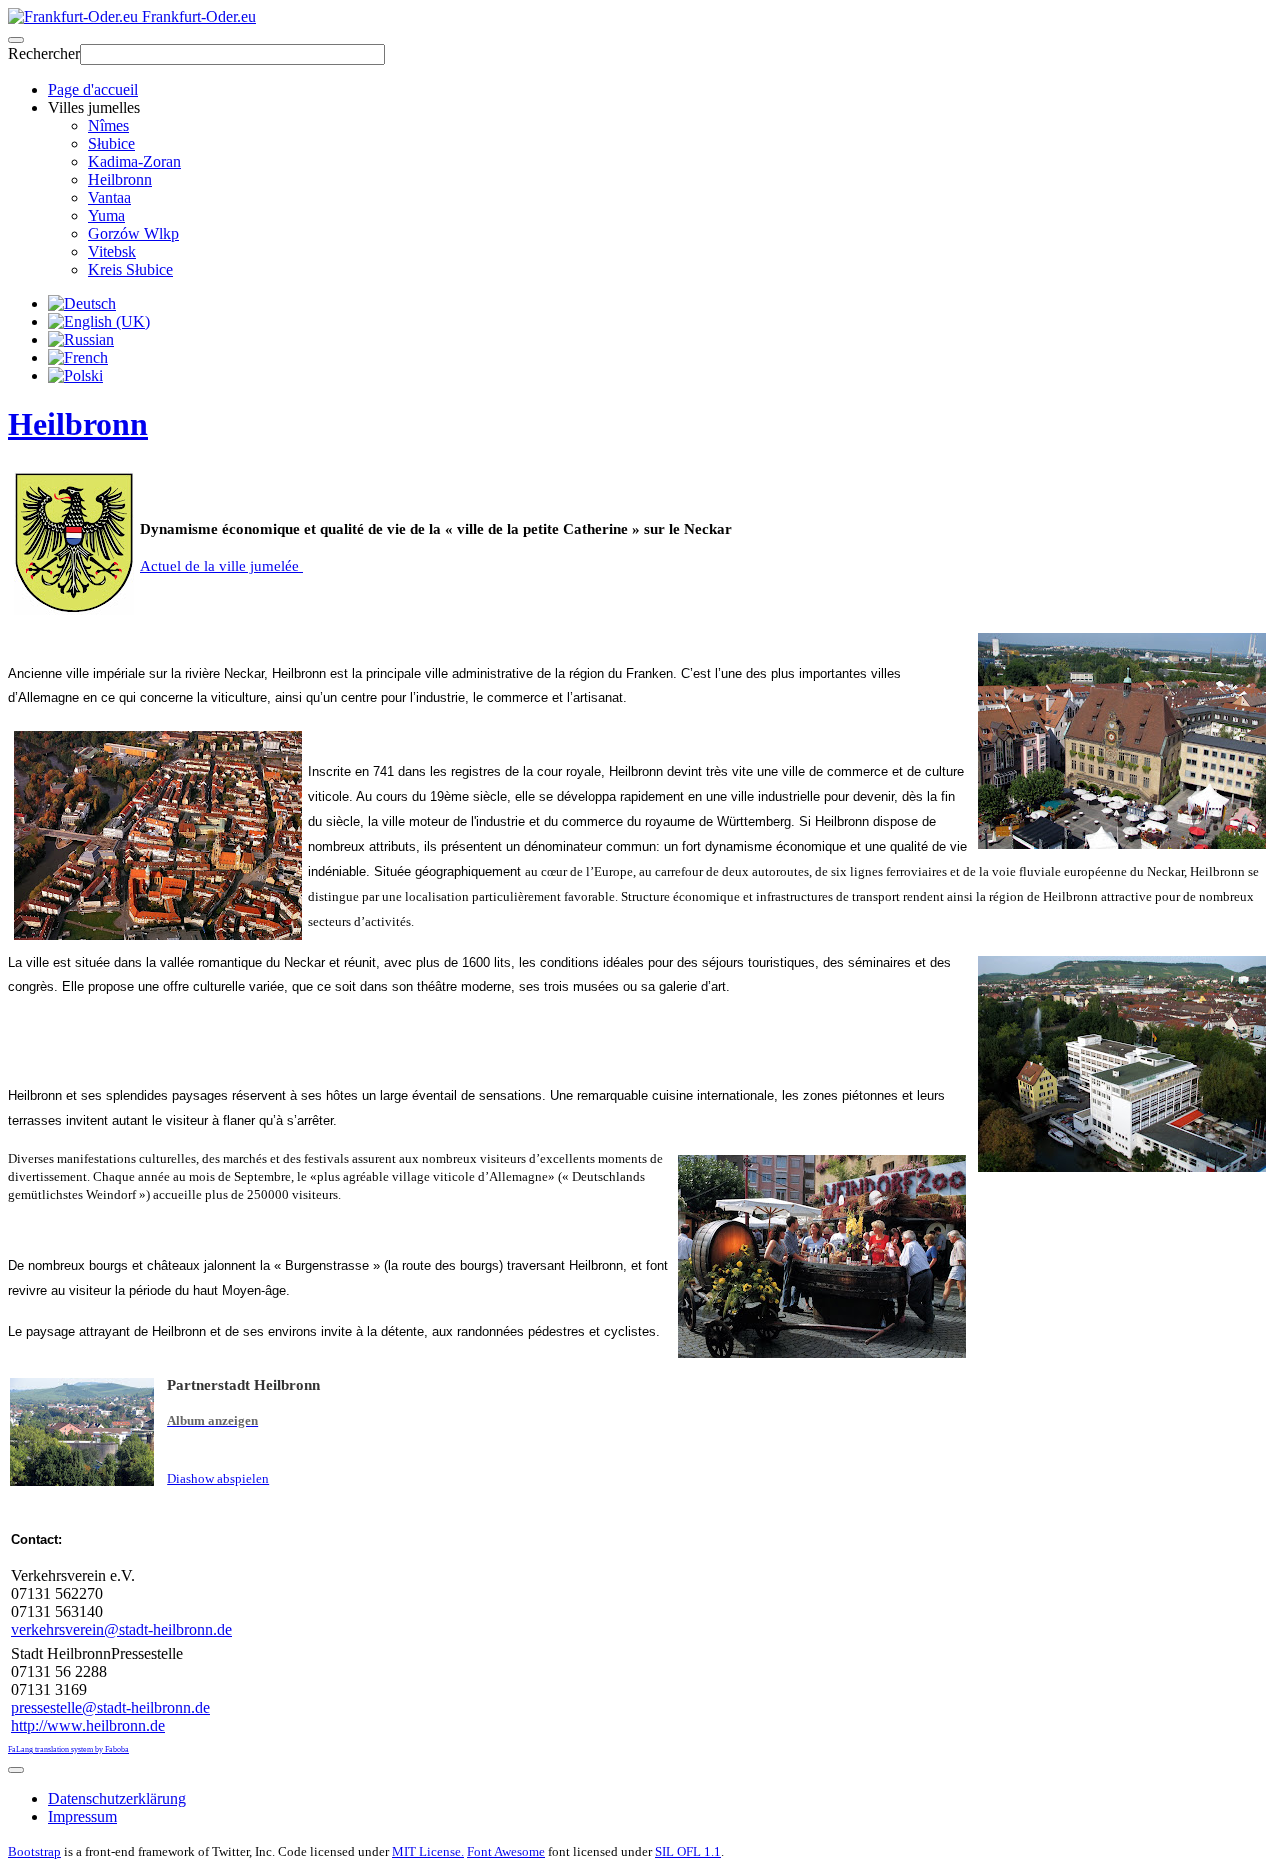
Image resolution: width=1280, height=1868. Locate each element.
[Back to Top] (16, 1770)
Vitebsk (112, 251)
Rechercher (44, 53)
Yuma (106, 215)
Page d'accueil (93, 89)
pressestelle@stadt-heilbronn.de (110, 1707)
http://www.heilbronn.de (88, 1725)
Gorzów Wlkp (133, 233)
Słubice (111, 143)
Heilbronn (120, 179)
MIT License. (428, 1851)
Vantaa (109, 197)
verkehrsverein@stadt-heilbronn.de (121, 1629)
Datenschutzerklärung (117, 1798)
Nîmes (108, 125)
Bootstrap (34, 1851)
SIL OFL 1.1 (688, 1851)
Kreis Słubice (130, 269)
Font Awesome (506, 1851)
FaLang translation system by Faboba (68, 1749)
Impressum (82, 1816)
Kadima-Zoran (134, 161)
